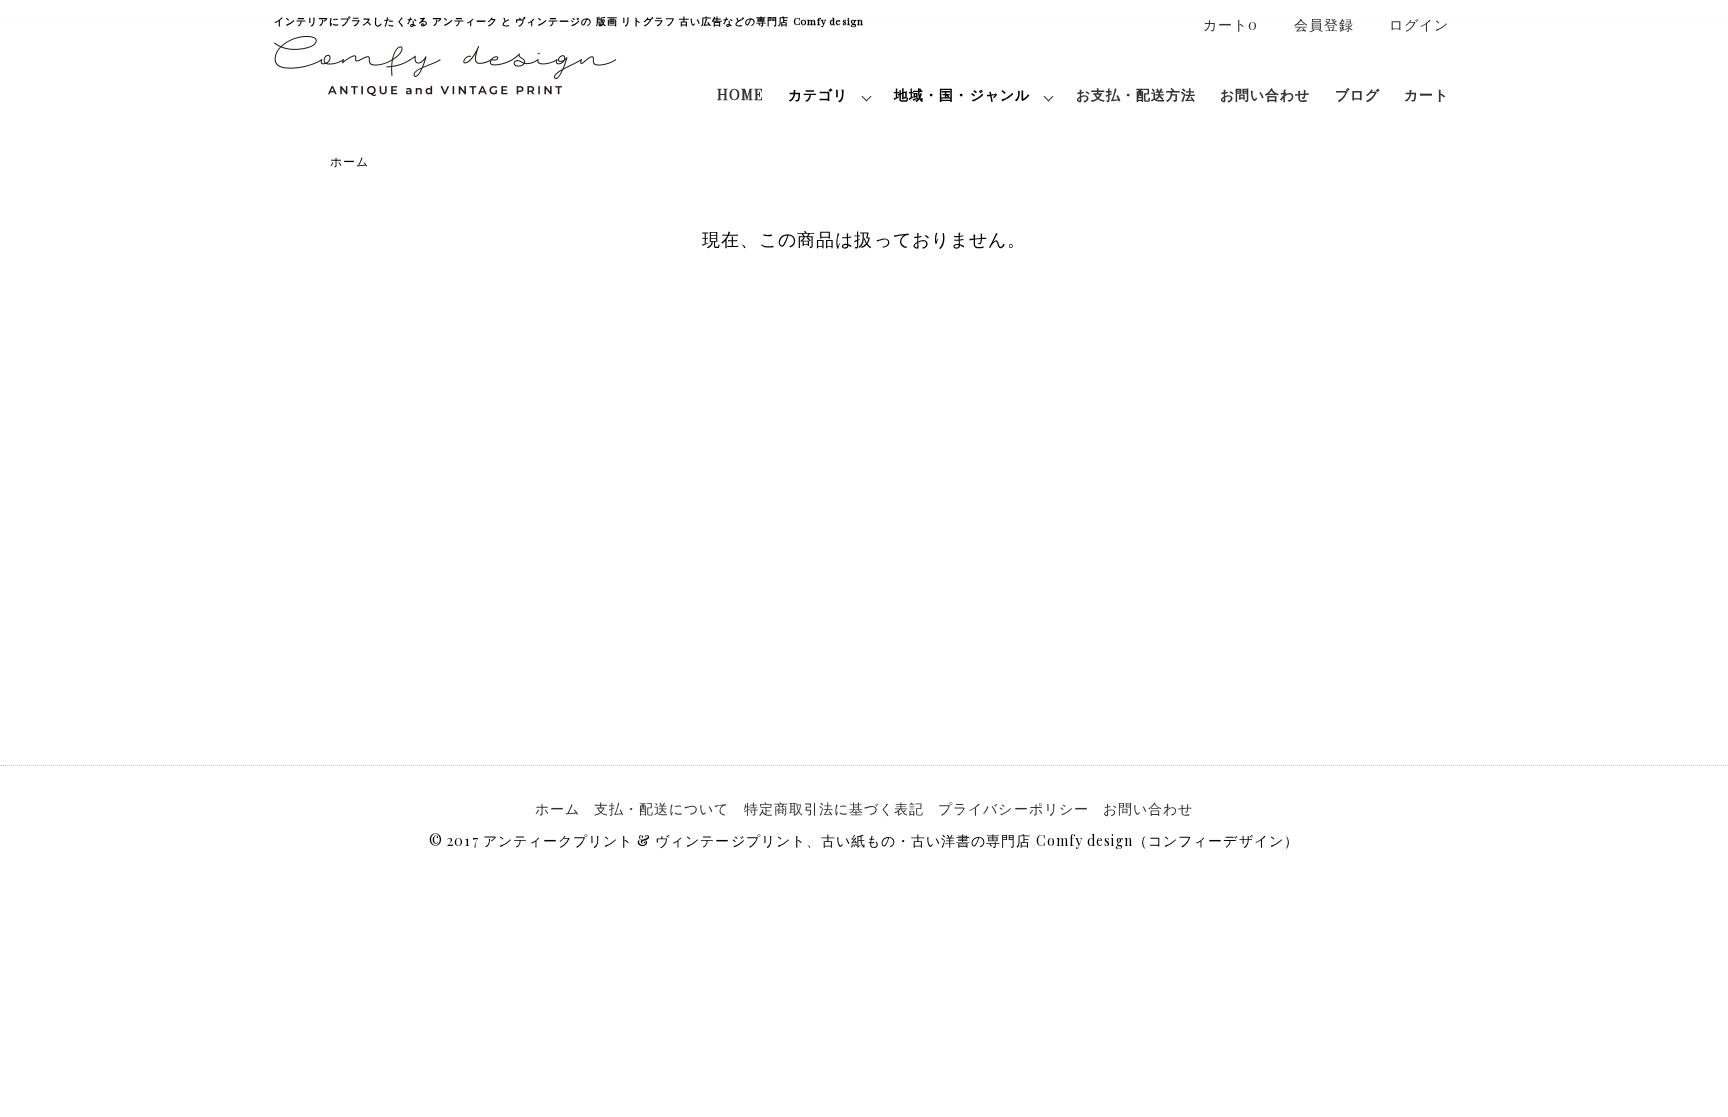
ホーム (349, 161)
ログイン (1419, 24)
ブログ (1357, 94)
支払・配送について (661, 808)
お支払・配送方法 (1136, 94)
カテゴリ (818, 94)
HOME (740, 94)
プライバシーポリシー (1013, 808)
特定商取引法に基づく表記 (834, 808)
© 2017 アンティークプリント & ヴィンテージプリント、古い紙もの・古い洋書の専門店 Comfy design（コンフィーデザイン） (863, 840)
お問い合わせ (1265, 94)
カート (1426, 94)
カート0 (1230, 24)
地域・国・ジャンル (961, 94)
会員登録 (1324, 24)
